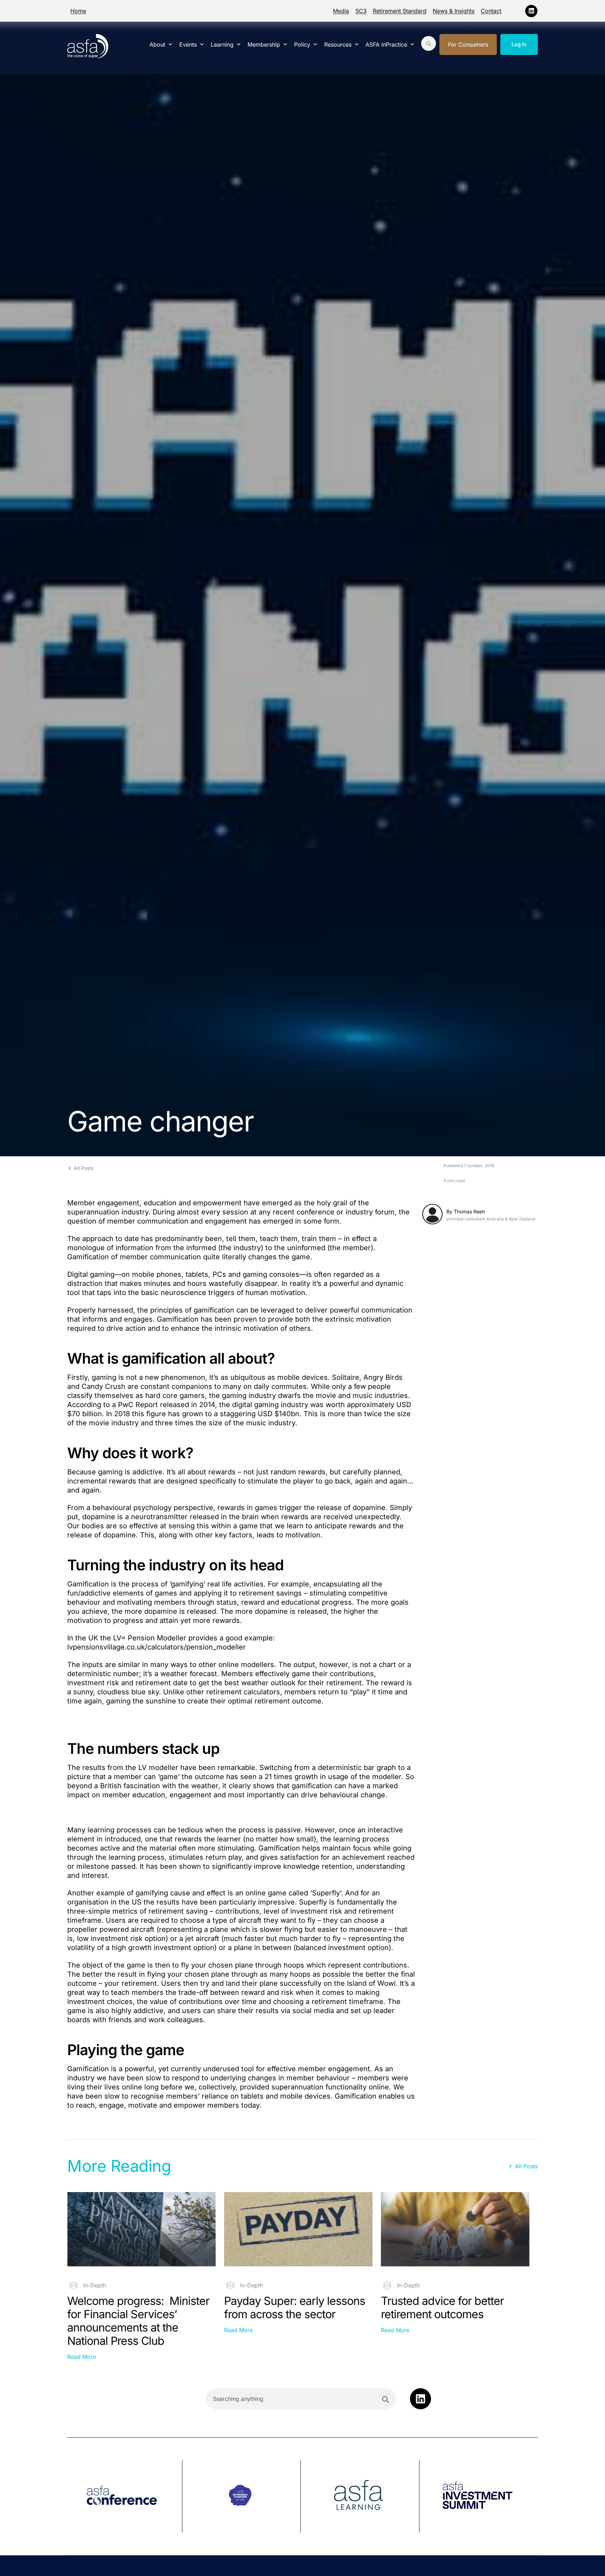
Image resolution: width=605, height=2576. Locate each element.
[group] (125, 2496)
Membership (264, 44)
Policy (302, 44)
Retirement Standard (400, 11)
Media (341, 11)
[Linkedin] (531, 11)
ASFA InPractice (386, 44)
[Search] (385, 2399)
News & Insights (454, 11)
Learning (222, 44)
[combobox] (301, 2399)
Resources (338, 44)
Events (188, 44)
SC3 (361, 11)
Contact (491, 11)
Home (78, 11)
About (157, 44)
